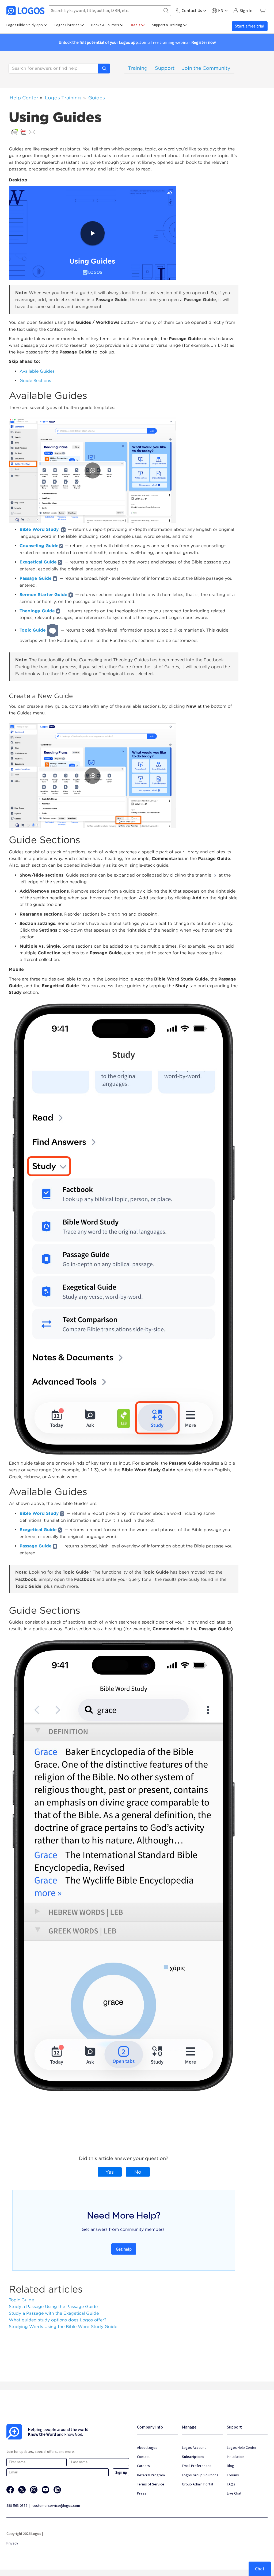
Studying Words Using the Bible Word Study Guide (63, 2327)
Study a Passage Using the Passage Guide (53, 2307)
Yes (110, 2172)
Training (138, 68)
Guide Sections (35, 381)
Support (165, 68)
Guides (97, 98)
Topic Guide (21, 2300)
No (138, 2172)
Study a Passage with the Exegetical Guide (54, 2313)
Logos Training (63, 98)
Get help (124, 2249)
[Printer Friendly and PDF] (24, 132)
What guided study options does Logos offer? (58, 2320)
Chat (260, 2569)
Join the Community (206, 68)
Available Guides (37, 371)
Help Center (24, 98)
